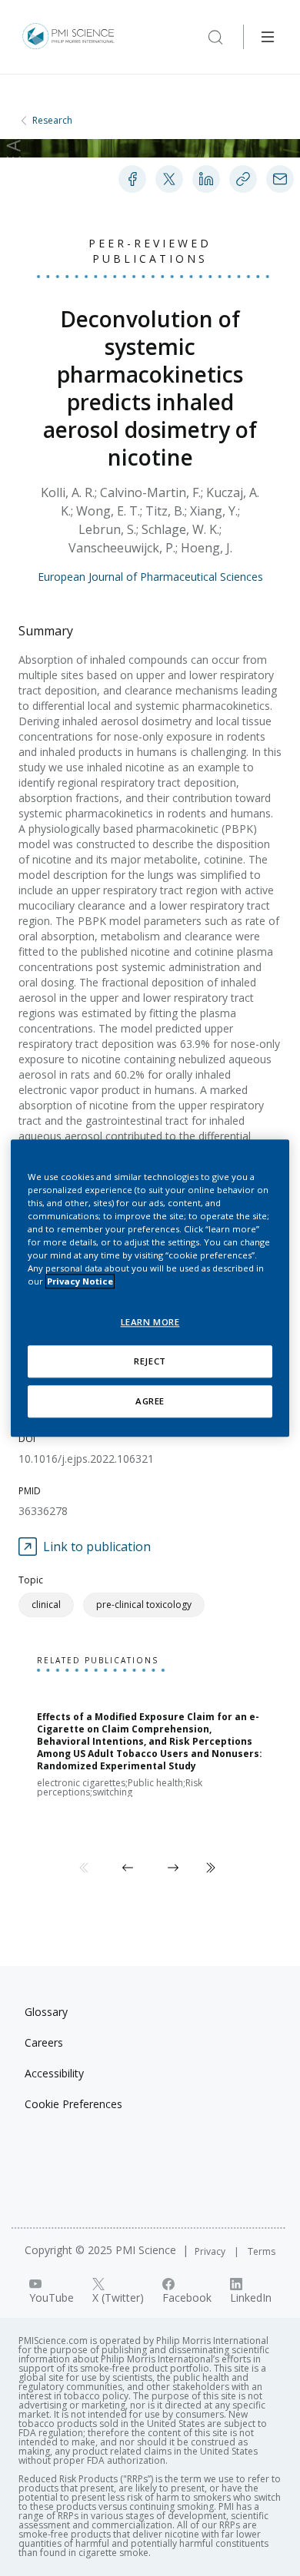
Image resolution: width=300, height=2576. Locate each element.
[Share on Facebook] (132, 179)
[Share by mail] (280, 179)
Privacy (211, 2251)
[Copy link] (243, 179)
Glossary (46, 2012)
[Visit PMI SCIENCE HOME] (68, 37)
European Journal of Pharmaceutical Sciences (150, 577)
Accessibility (54, 2073)
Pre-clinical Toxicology (144, 1605)
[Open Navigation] (268, 37)
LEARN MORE (150, 1322)
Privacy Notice (80, 1281)
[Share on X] (169, 179)
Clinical (46, 1605)
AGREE (150, 1401)
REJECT (150, 1361)
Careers (44, 2042)
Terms (262, 2251)
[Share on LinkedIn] (206, 179)
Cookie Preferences (73, 2104)
